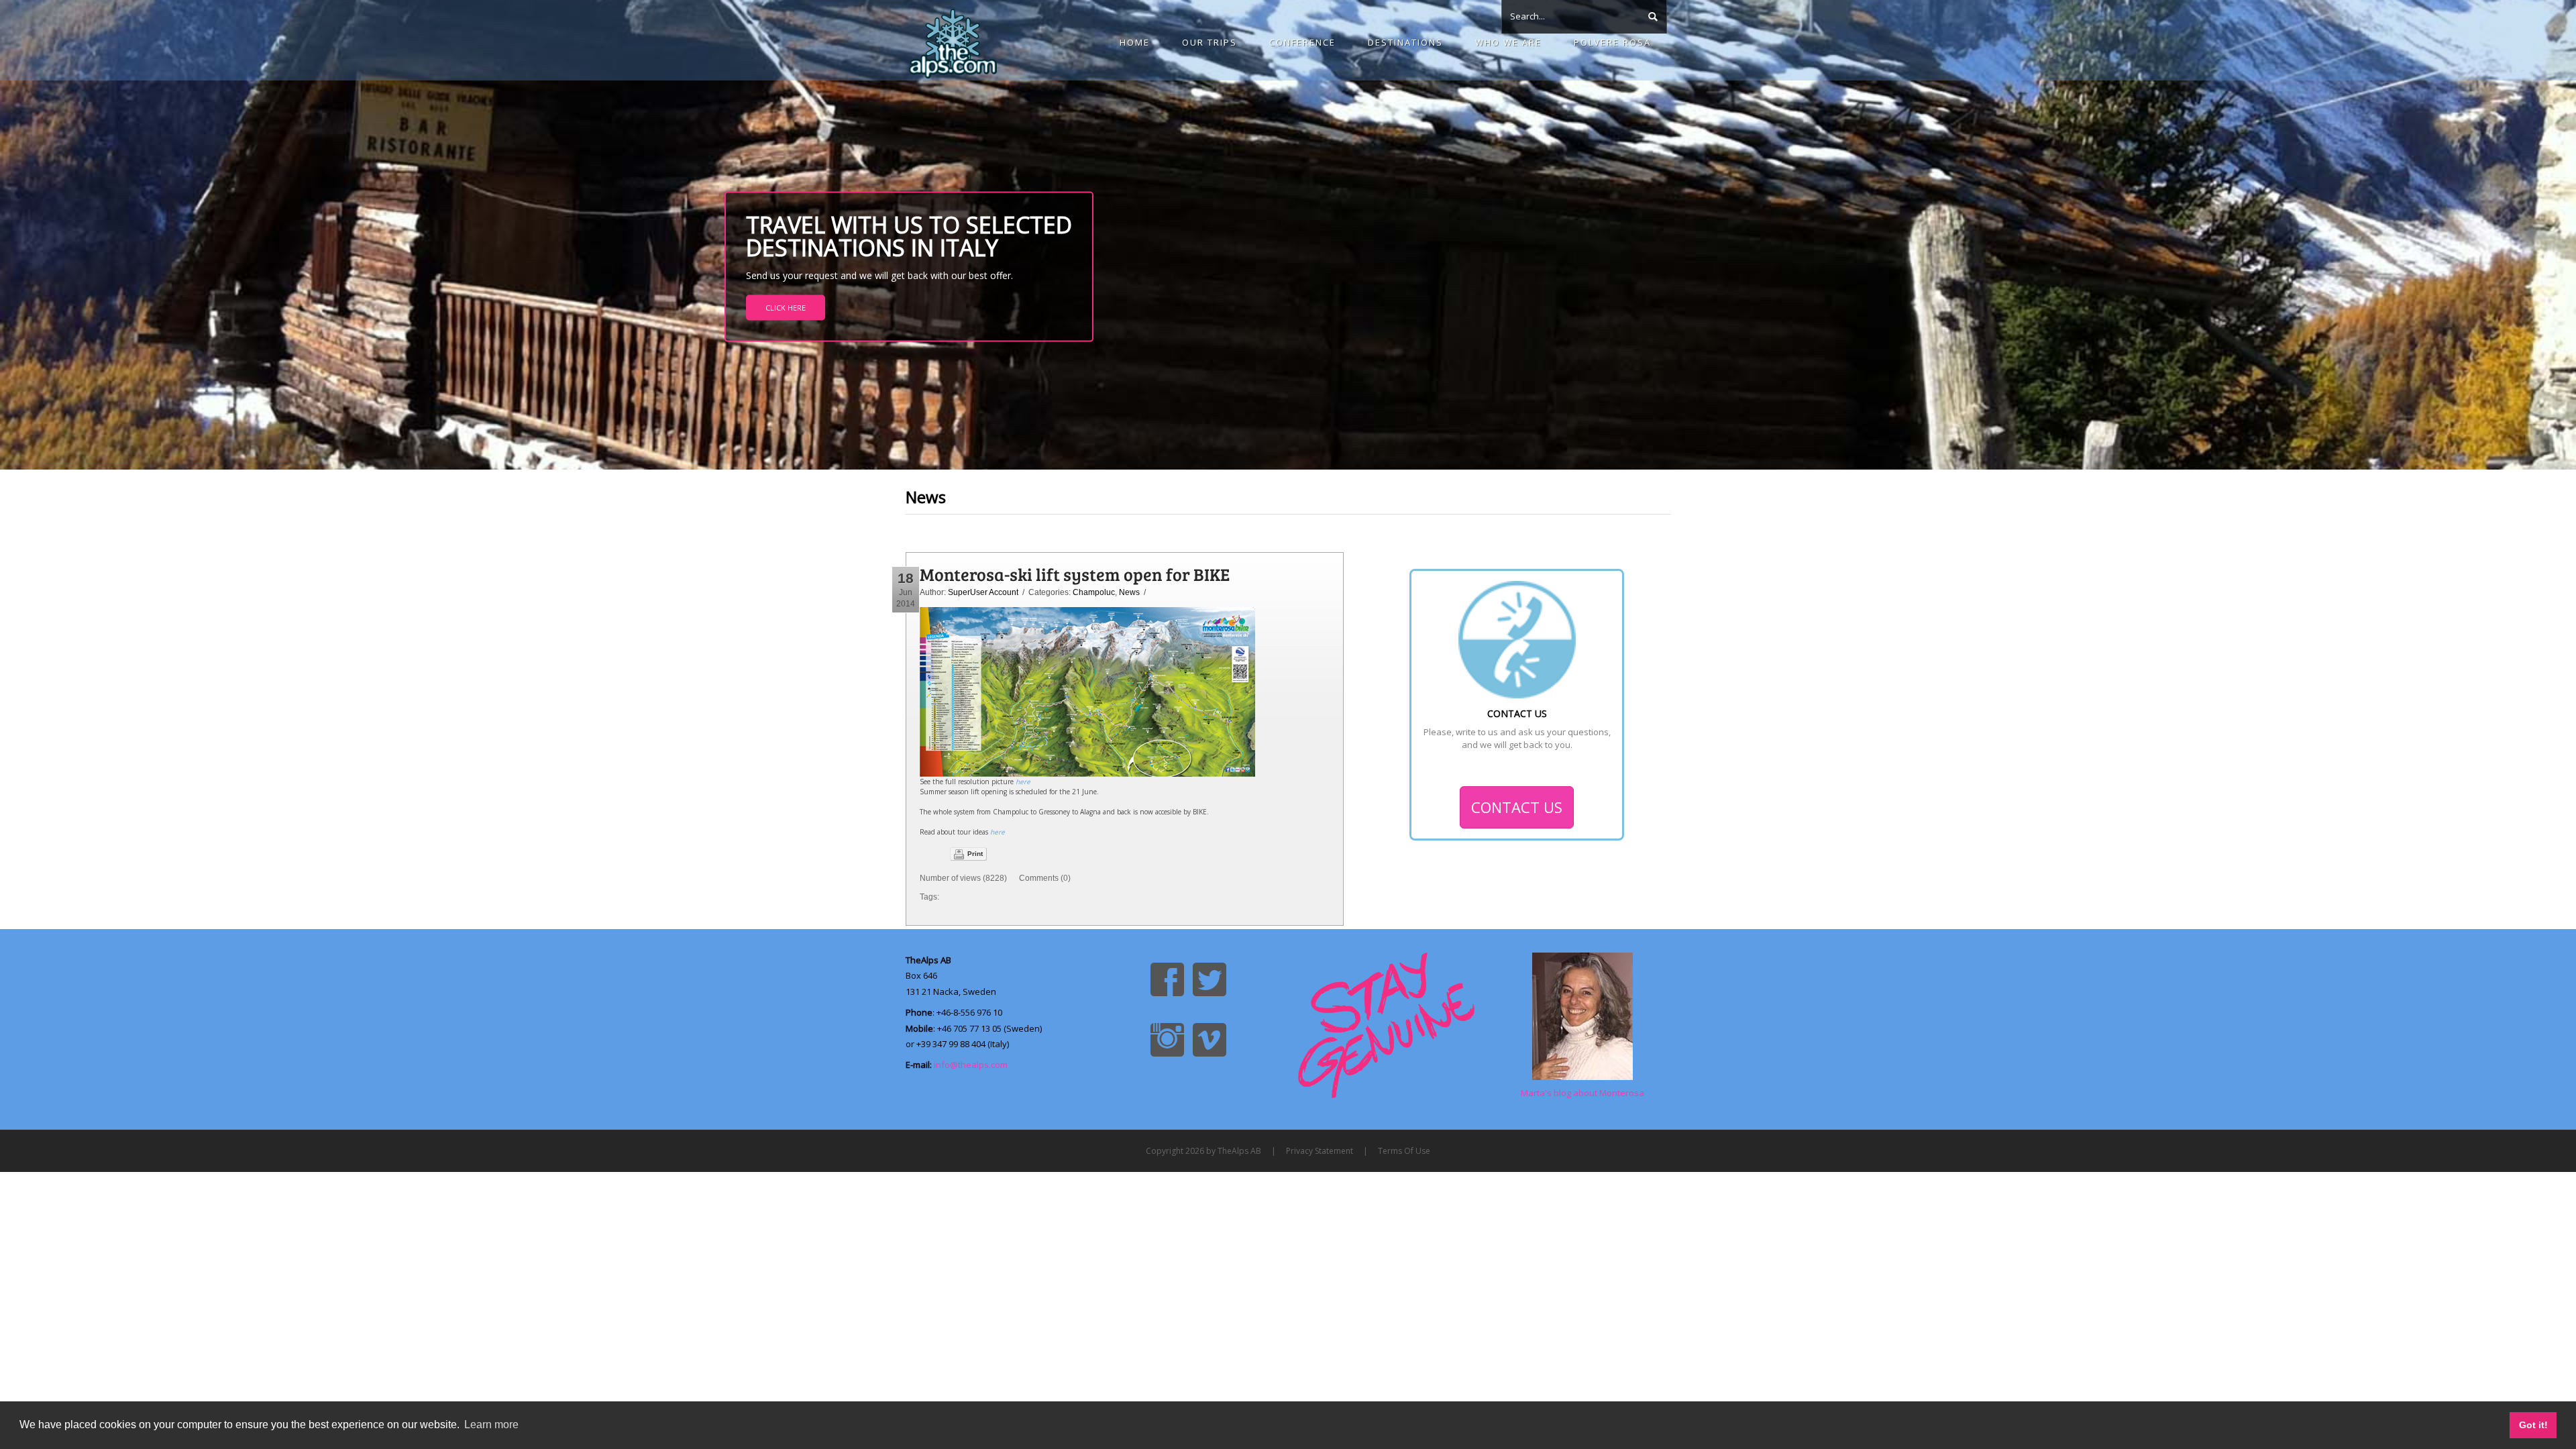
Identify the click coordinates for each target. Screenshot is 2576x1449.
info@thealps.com (971, 1065)
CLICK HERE (786, 308)
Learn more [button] (491, 1425)
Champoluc (1094, 592)
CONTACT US (1517, 807)
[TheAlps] (953, 40)
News (1129, 592)
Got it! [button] (2533, 1425)
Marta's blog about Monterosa (1582, 1093)
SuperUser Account (983, 592)
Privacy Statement (1320, 1151)
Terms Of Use (1404, 1151)
